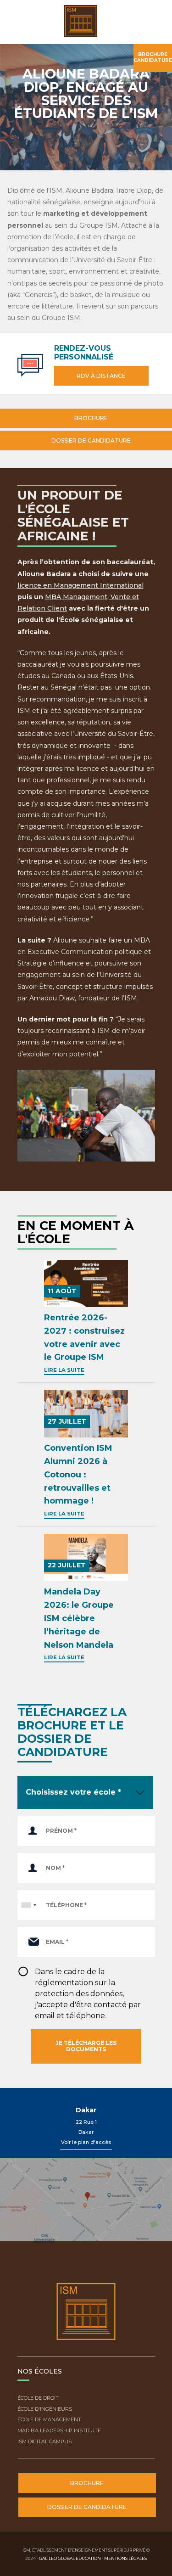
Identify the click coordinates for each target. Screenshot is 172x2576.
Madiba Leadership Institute (59, 2430)
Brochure (90, 418)
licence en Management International (80, 585)
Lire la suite (64, 1370)
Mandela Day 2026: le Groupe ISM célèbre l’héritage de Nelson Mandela (79, 1618)
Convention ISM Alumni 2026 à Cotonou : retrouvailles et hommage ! (78, 1474)
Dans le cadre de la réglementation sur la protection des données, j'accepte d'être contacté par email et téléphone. (88, 1994)
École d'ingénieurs (45, 2409)
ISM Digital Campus (44, 2441)
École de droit (38, 2398)
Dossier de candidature (90, 441)
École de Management (49, 2419)
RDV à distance (101, 376)
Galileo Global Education (70, 2558)
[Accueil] (84, 22)
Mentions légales (125, 2558)
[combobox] (28, 1905)
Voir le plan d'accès (86, 2142)
